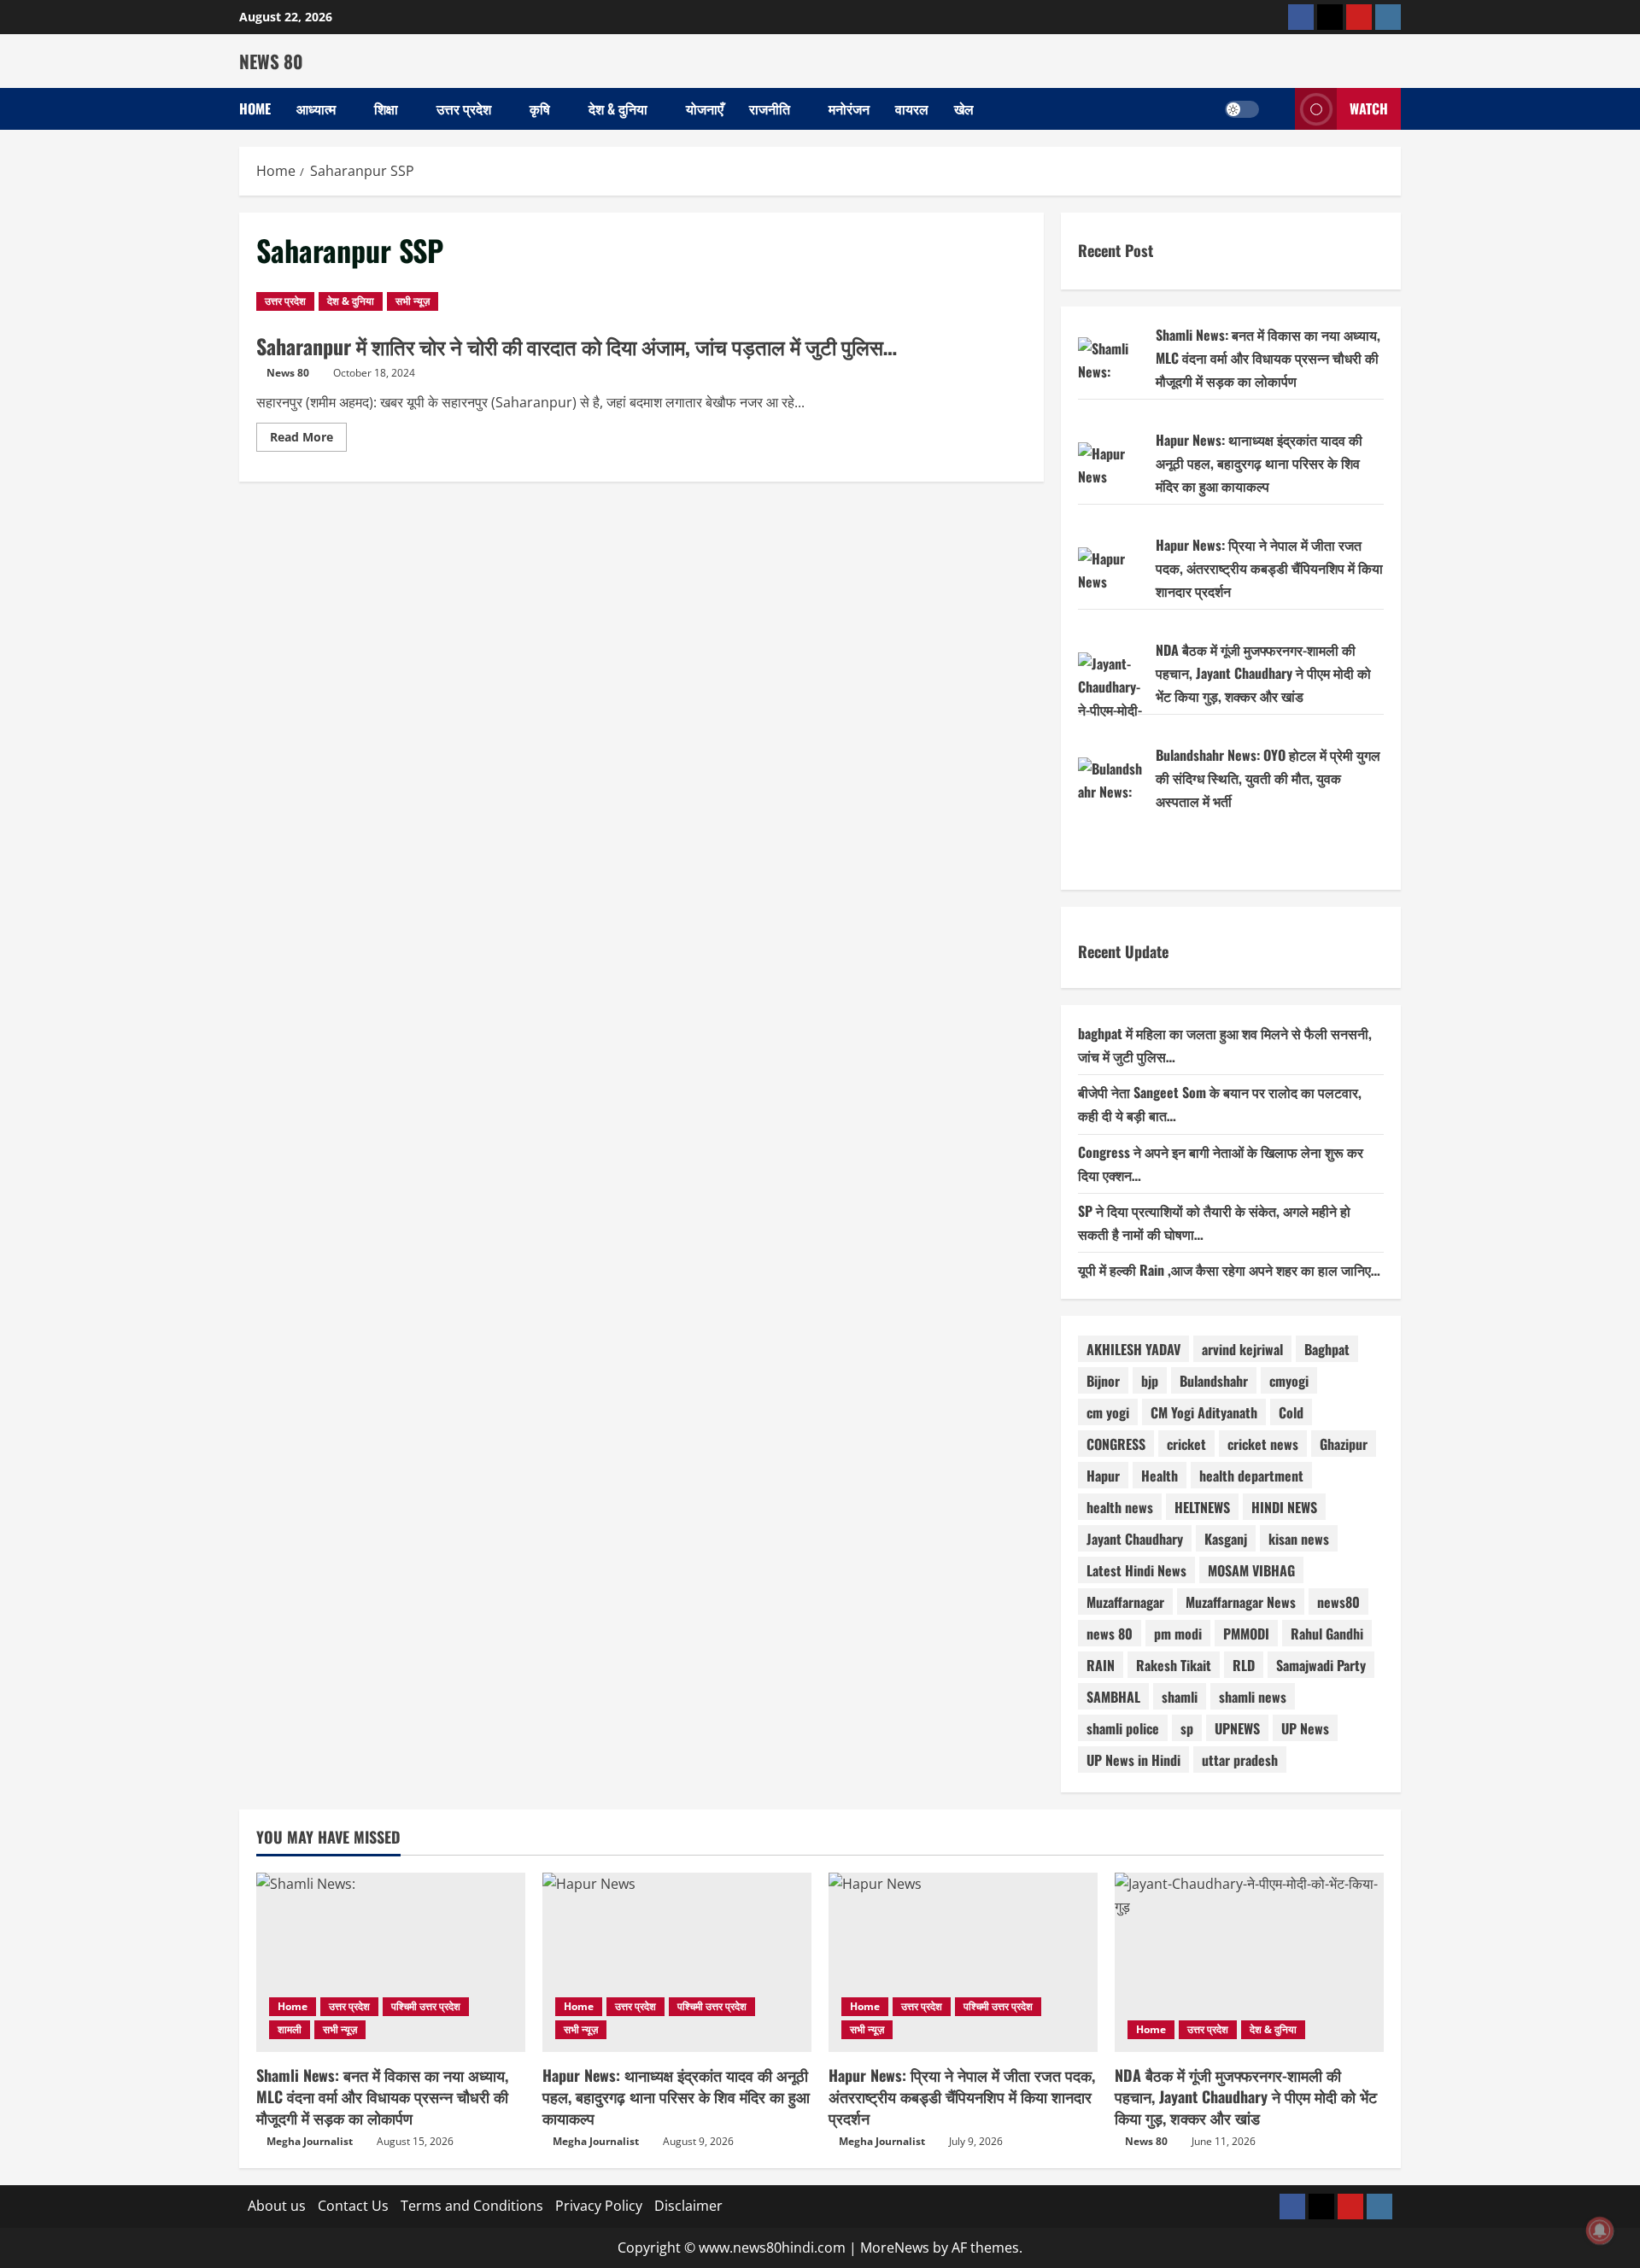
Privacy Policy (599, 2206)
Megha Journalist (310, 2141)
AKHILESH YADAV (1133, 1349)
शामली (290, 2029)
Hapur (1103, 1476)
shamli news (1253, 1697)
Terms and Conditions (472, 2206)
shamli (1180, 1697)
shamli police (1123, 1728)
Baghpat (1327, 1349)
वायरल (912, 108)
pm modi (1178, 1634)
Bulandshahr (1214, 1381)
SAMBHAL (1113, 1697)
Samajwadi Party (1321, 1665)
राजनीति (770, 108)
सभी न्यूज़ (413, 301)
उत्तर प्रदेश (464, 108)
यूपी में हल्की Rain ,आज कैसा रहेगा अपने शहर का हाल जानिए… (1229, 1270)
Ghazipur (1344, 1444)
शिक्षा (386, 108)
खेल (964, 108)
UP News (1305, 1728)
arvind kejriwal (1242, 1349)
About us (277, 2206)
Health (1160, 1476)
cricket (1186, 1444)
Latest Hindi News (1136, 1570)
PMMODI (1246, 1634)
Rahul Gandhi (1327, 1634)
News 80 (288, 373)
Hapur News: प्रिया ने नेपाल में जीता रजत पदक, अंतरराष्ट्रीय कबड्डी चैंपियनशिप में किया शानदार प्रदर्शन (1269, 568)
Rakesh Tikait (1174, 1665)
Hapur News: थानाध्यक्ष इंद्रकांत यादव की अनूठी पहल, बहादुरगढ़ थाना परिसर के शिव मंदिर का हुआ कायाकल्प (1259, 463)
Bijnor (1103, 1381)
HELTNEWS (1202, 1507)
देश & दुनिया (618, 108)
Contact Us (353, 2206)
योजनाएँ (705, 108)
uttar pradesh (1240, 1760)
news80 (1338, 1602)
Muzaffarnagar (1125, 1602)
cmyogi (1289, 1381)
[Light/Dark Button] (1242, 109)
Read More (308, 440)
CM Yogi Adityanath (1204, 1412)
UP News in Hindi (1133, 1760)
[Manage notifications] (1600, 2230)
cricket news (1263, 1444)
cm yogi (1108, 1412)
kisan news (1299, 1539)
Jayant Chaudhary (1135, 1539)
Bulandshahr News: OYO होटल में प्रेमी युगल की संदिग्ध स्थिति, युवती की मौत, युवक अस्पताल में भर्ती (1268, 778)
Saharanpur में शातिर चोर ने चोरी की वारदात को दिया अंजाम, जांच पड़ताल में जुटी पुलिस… (577, 346)
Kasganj (1226, 1539)
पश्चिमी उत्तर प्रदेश (426, 2006)
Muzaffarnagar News (1241, 1602)
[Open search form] (1277, 109)
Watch (1369, 108)
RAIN (1101, 1665)
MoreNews (895, 2248)
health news (1120, 1507)
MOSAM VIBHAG (1251, 1570)
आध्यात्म (316, 108)
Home (255, 108)
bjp (1150, 1381)
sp (1187, 1728)
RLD (1244, 1665)
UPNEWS (1237, 1728)
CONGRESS (1116, 1444)
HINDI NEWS (1284, 1507)
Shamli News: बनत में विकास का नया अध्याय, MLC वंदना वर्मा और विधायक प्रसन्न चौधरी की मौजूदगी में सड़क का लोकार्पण (1268, 358)
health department (1251, 1476)
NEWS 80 (271, 61)
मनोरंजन (849, 108)
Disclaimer (688, 2206)
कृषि (540, 108)
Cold (1291, 1412)
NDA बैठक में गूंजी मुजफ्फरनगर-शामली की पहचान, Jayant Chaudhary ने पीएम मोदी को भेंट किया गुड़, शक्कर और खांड (1263, 673)
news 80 (1110, 1634)
